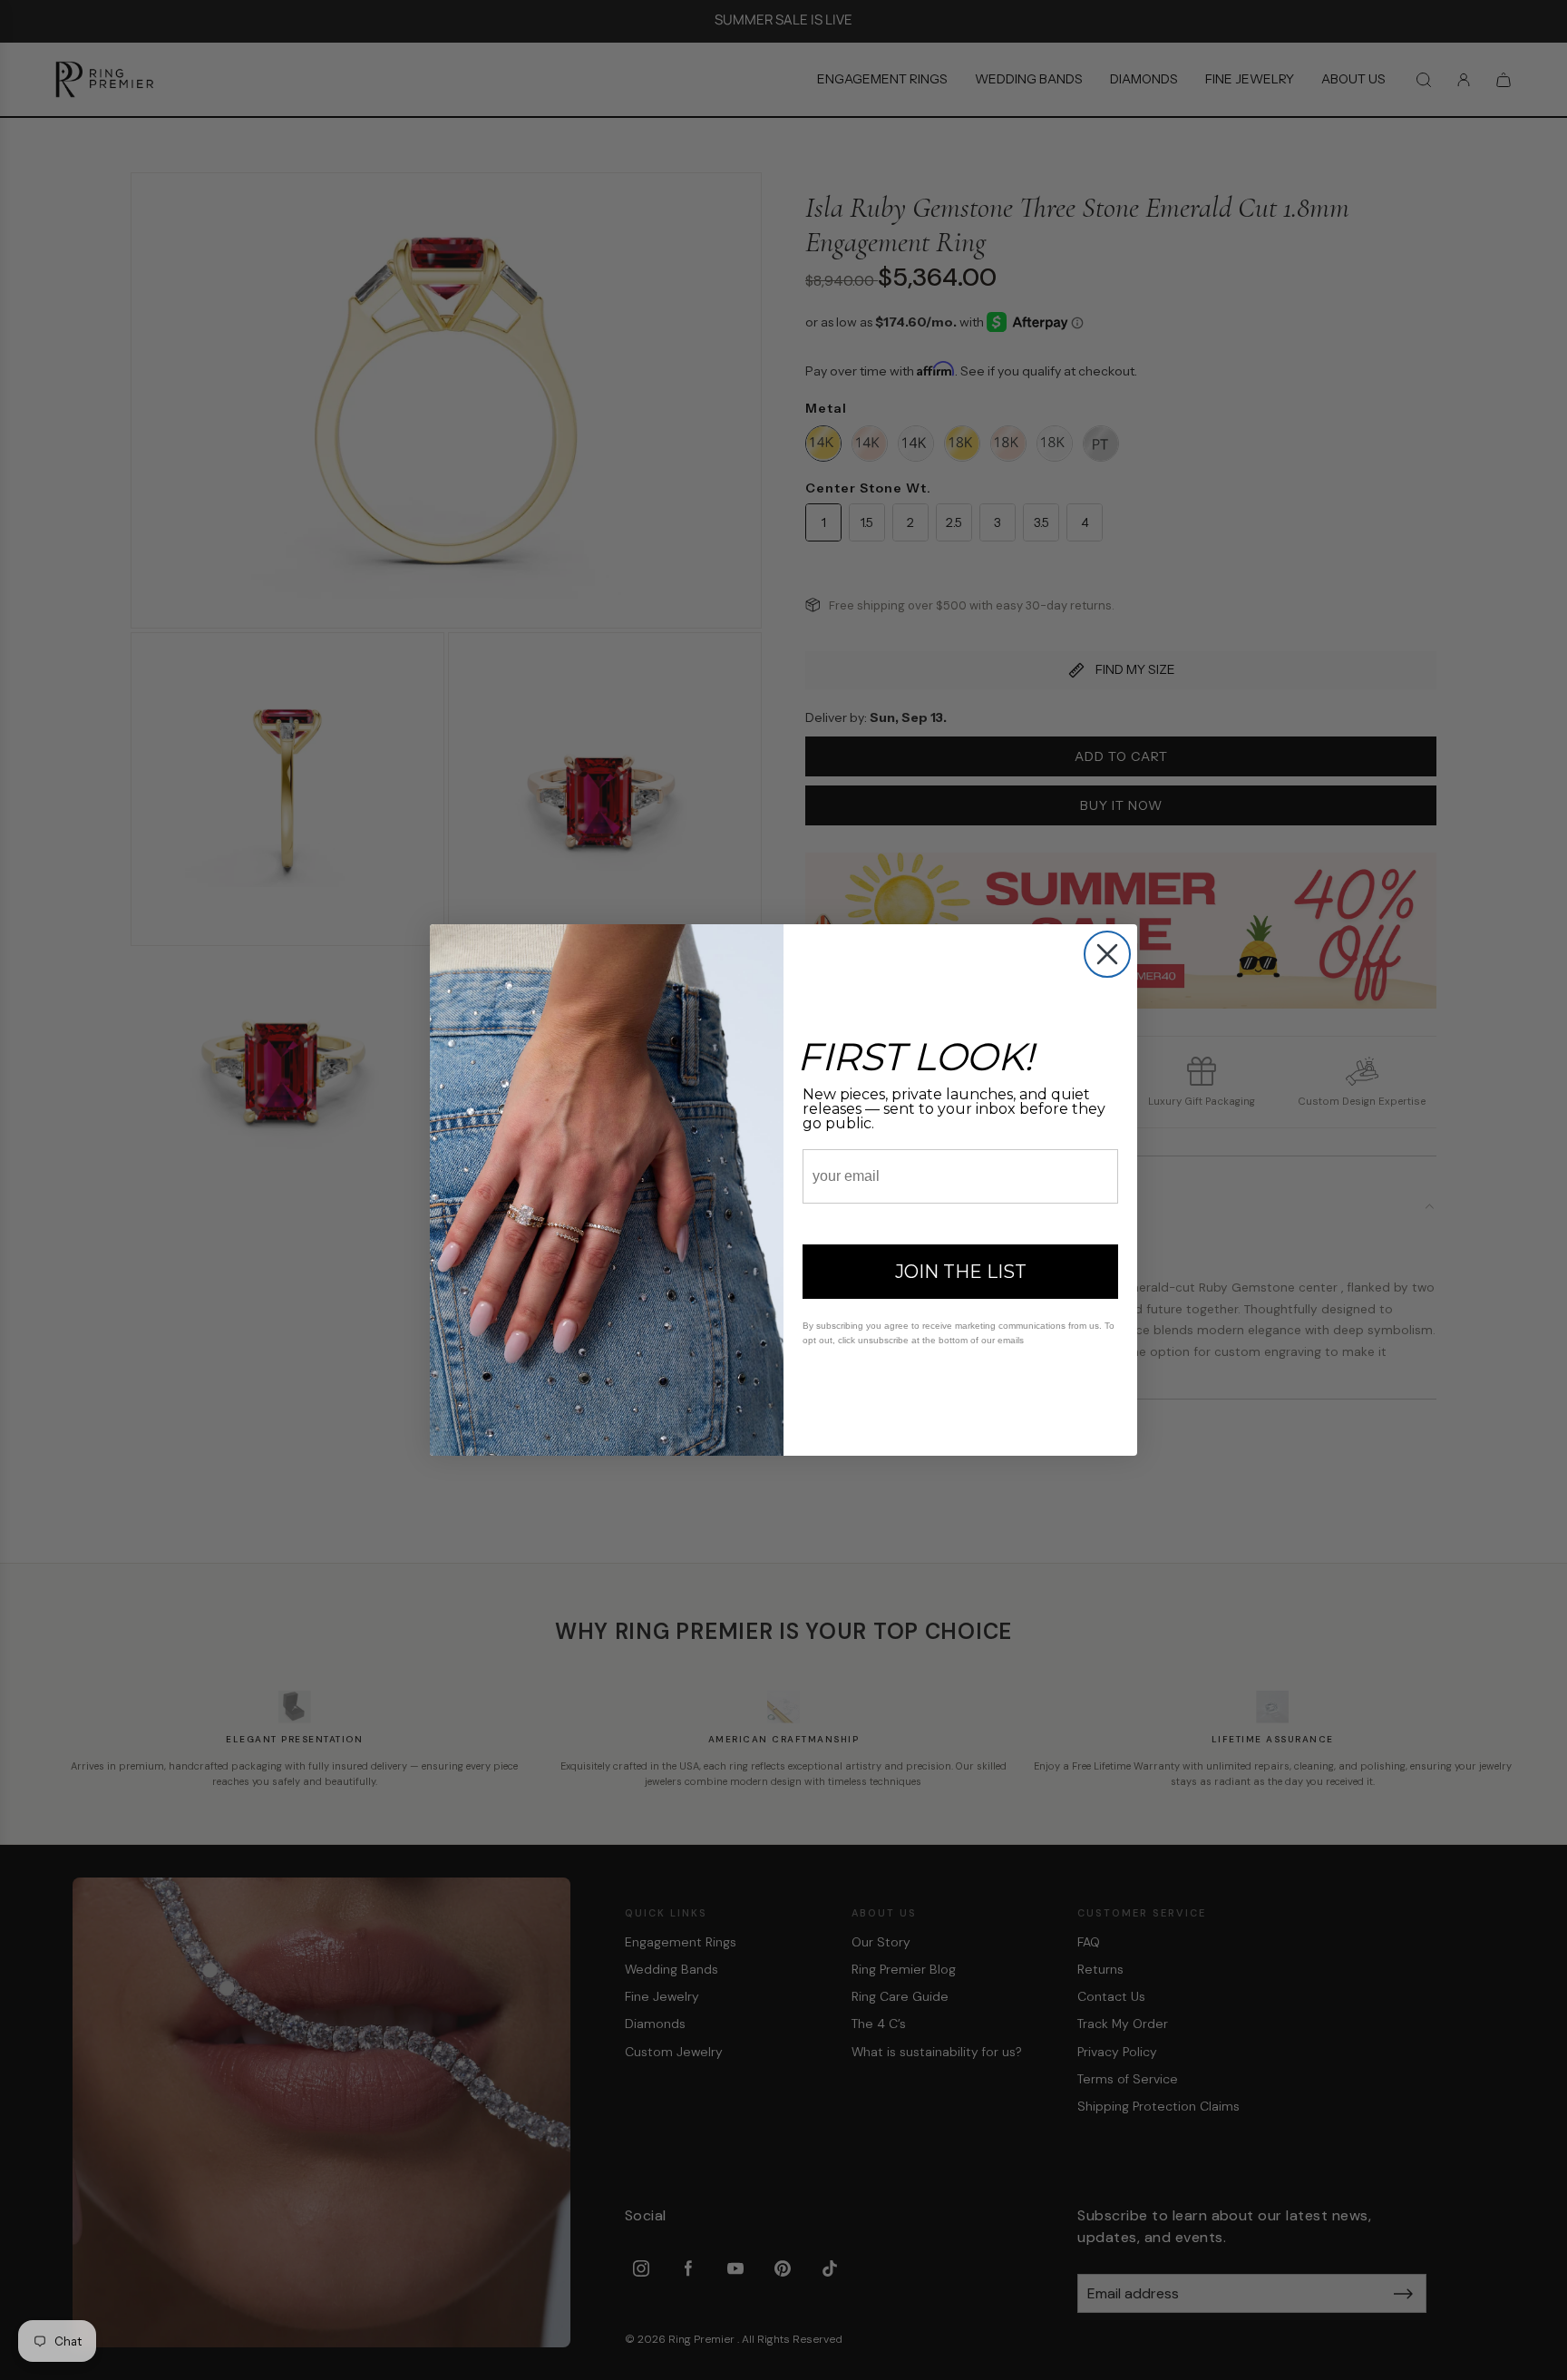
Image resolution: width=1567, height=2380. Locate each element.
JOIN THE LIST (961, 1272)
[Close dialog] (1107, 954)
